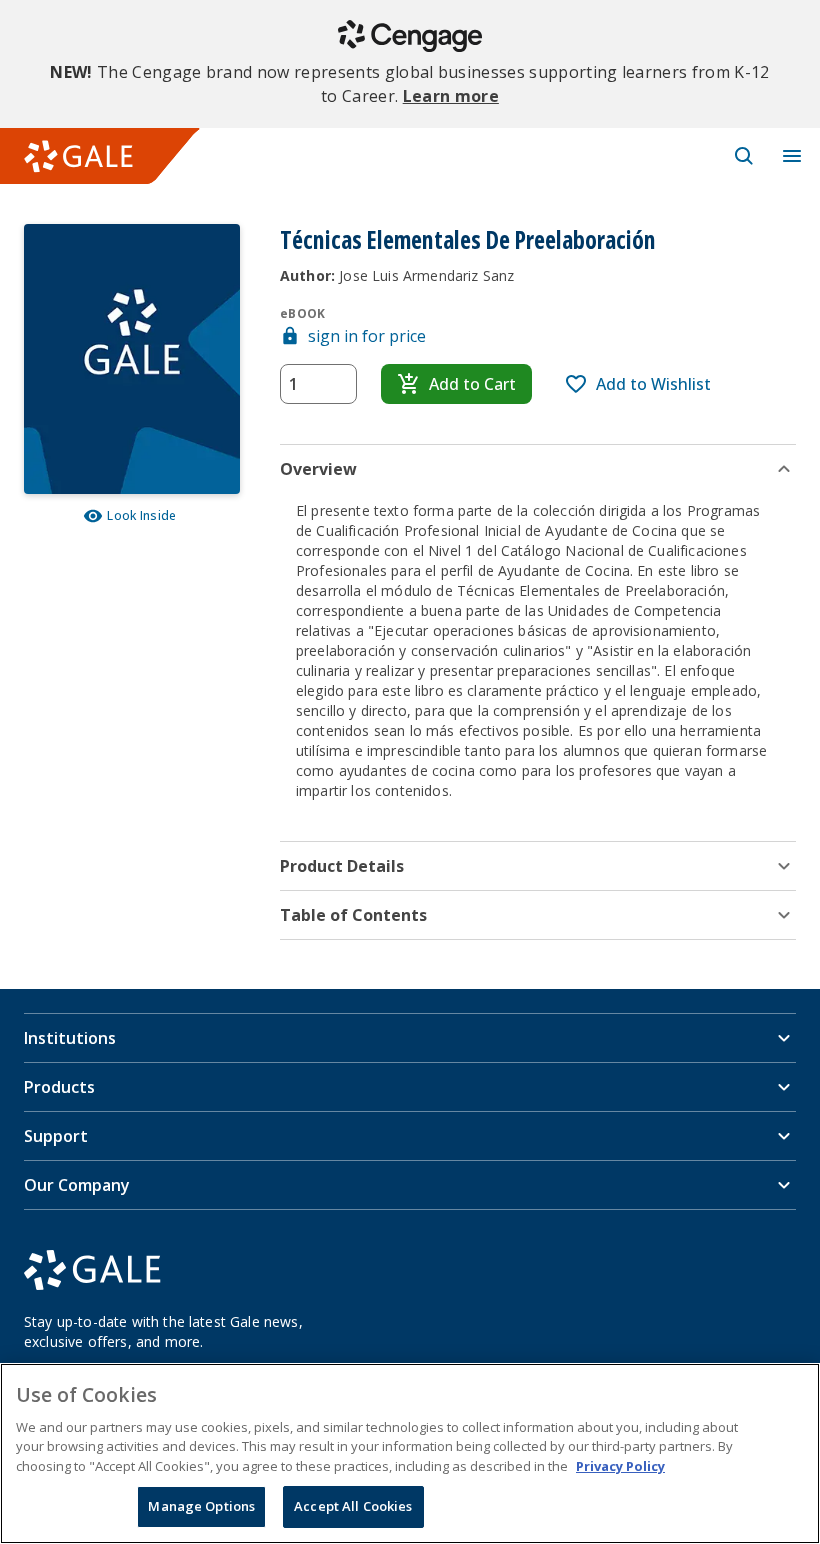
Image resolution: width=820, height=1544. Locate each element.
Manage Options (201, 1506)
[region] (410, 1453)
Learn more (451, 96)
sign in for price (367, 336)
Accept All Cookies (353, 1506)
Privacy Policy (620, 1466)
